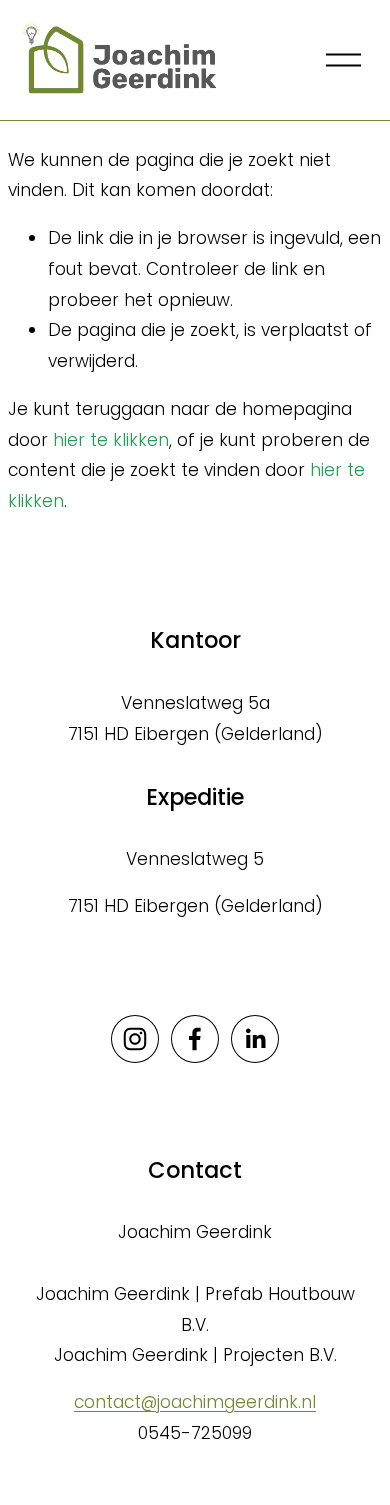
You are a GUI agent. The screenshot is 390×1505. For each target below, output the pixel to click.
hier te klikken (111, 440)
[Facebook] (195, 1039)
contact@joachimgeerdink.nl (195, 1402)
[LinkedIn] (255, 1039)
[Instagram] (135, 1039)
